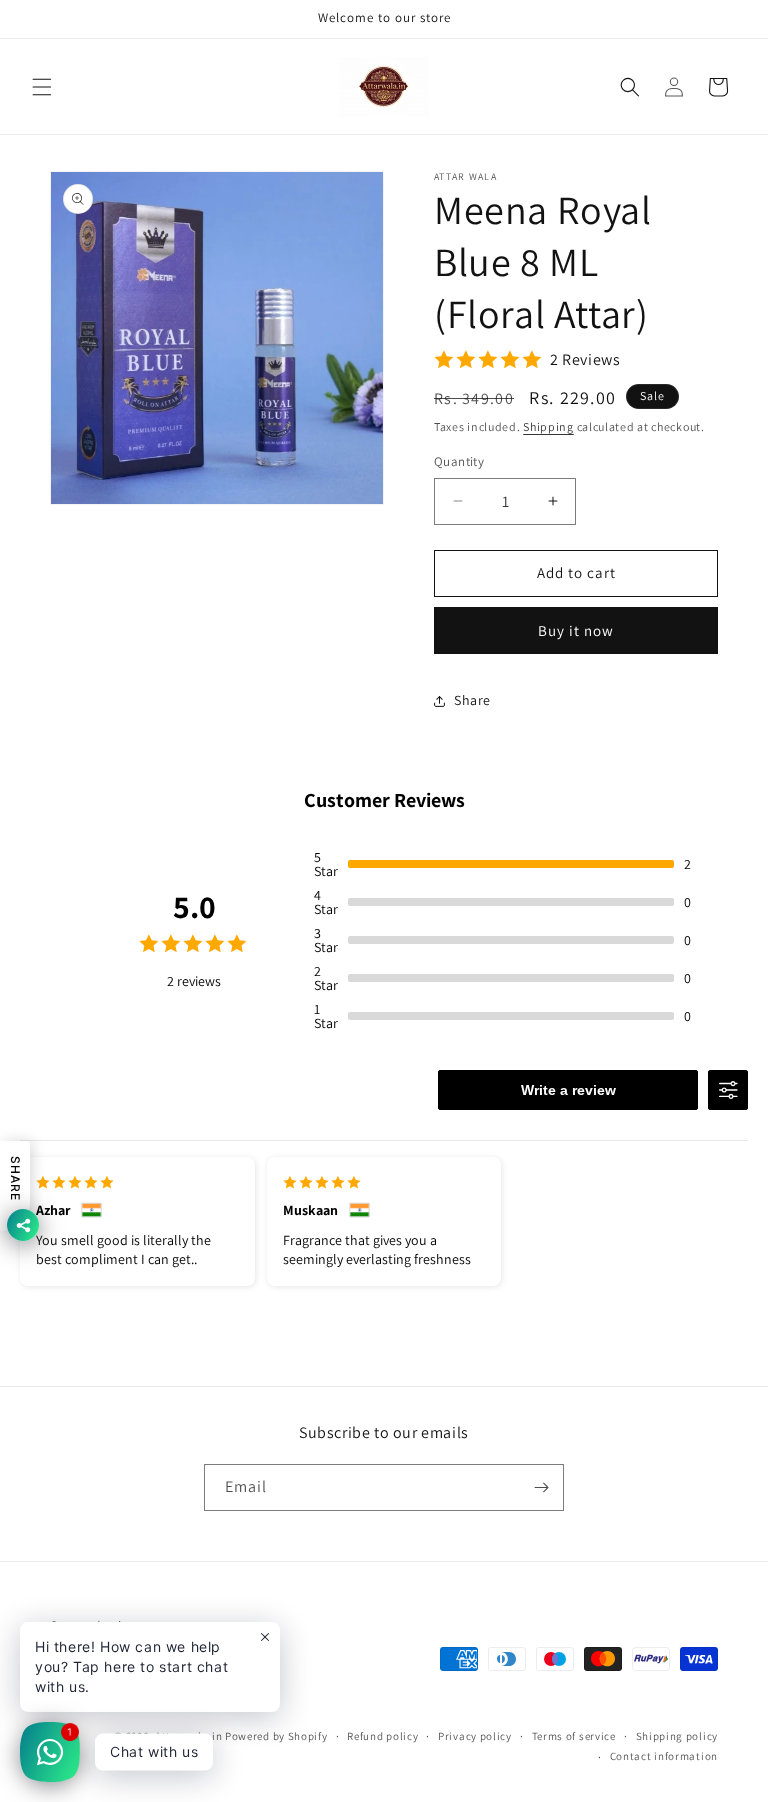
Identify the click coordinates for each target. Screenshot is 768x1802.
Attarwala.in (188, 1736)
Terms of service (574, 1736)
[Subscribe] (541, 1487)
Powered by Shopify (276, 1736)
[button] (42, 87)
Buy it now (576, 630)
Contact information (664, 1756)
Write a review (568, 1090)
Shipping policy (677, 1736)
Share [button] (472, 700)
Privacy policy (475, 1736)
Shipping (548, 426)
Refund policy (382, 1736)
